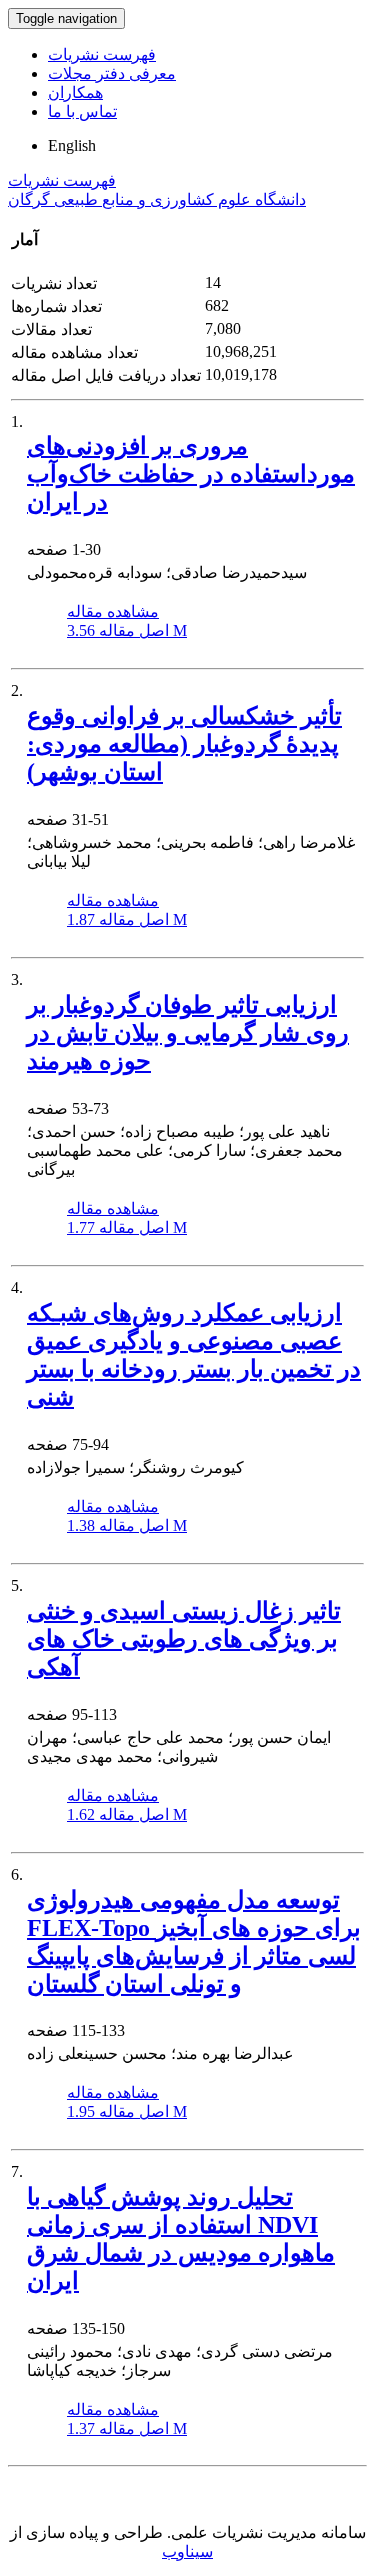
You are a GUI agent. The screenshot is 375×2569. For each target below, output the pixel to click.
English (72, 145)
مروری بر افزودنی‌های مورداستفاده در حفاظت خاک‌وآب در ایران (191, 474)
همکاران (75, 92)
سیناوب (187, 2551)
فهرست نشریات (102, 54)
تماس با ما (82, 111)
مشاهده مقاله (113, 611)
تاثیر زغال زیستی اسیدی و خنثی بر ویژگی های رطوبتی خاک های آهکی (184, 1639)
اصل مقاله (127, 630)
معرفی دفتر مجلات (112, 73)
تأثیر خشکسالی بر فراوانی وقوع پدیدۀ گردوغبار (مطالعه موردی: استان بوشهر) (184, 744)
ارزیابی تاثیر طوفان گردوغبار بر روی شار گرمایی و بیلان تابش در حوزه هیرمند (188, 1033)
